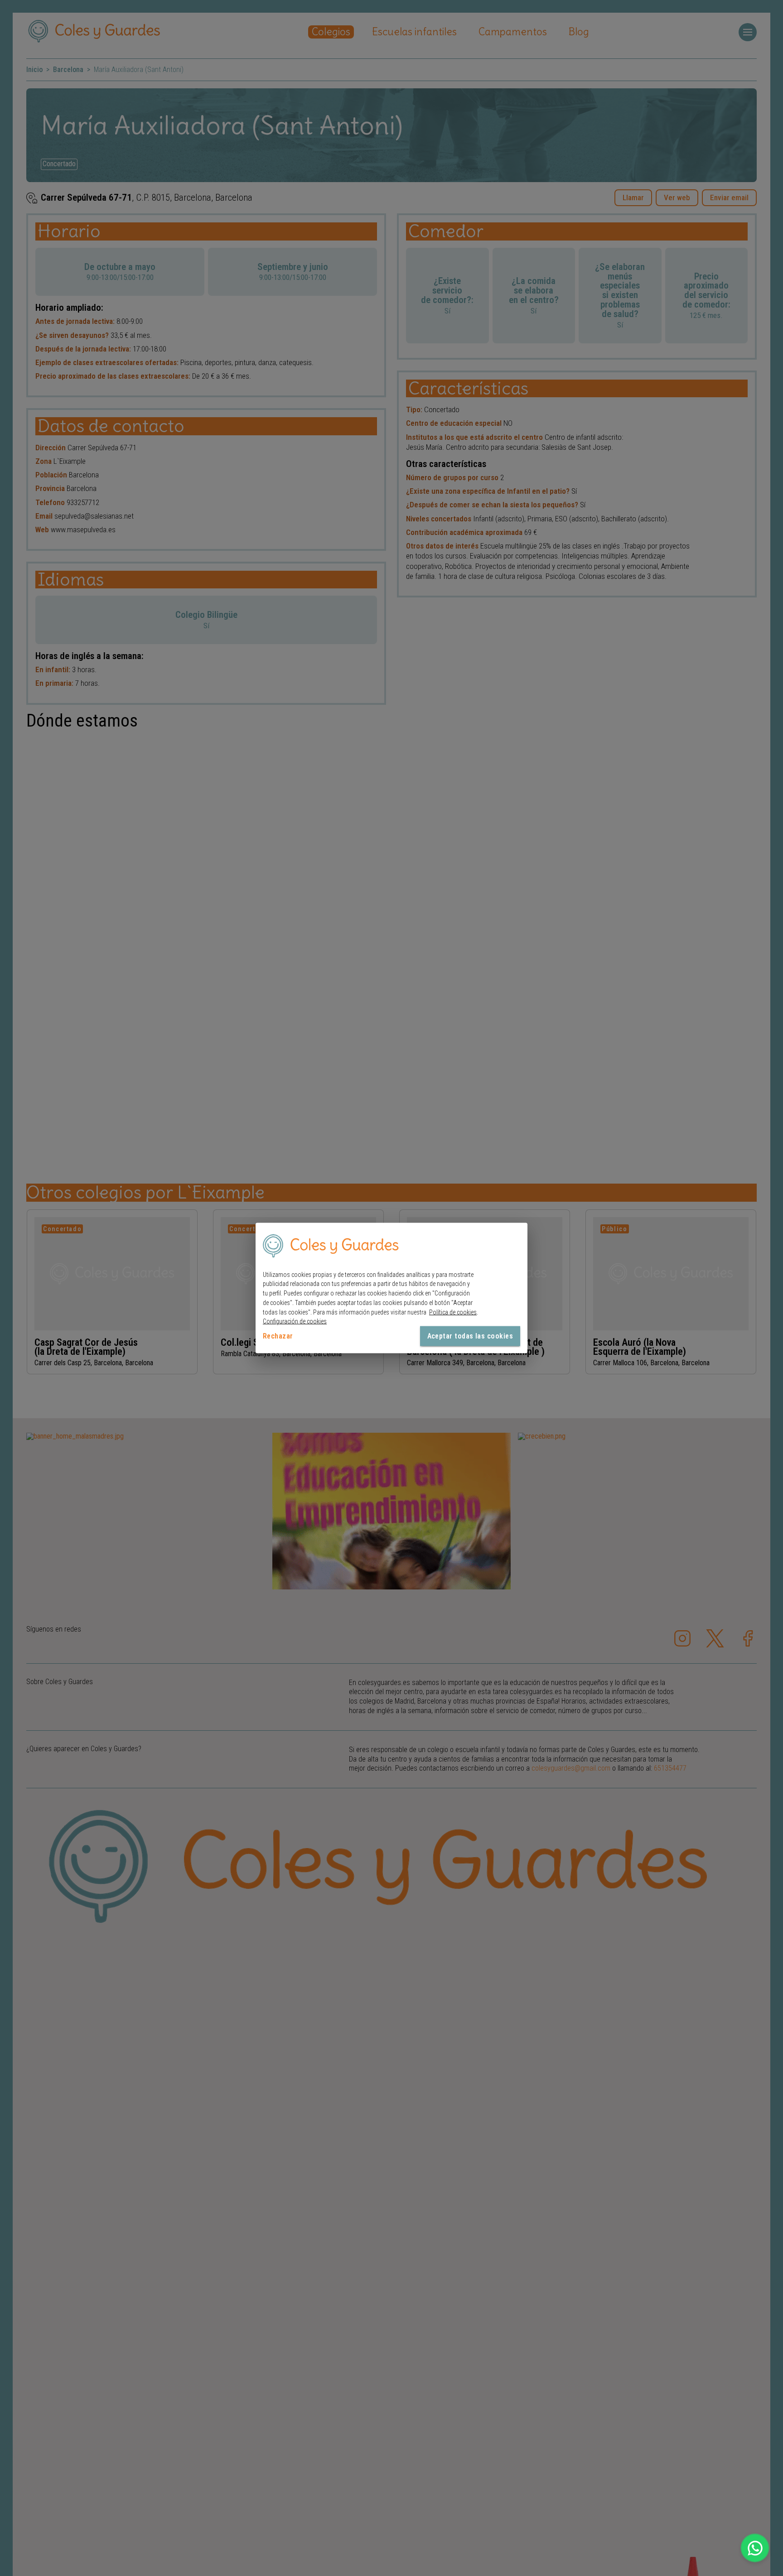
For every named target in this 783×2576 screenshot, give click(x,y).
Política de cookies (453, 1312)
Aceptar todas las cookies (470, 1336)
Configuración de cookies (295, 1321)
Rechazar (278, 1336)
